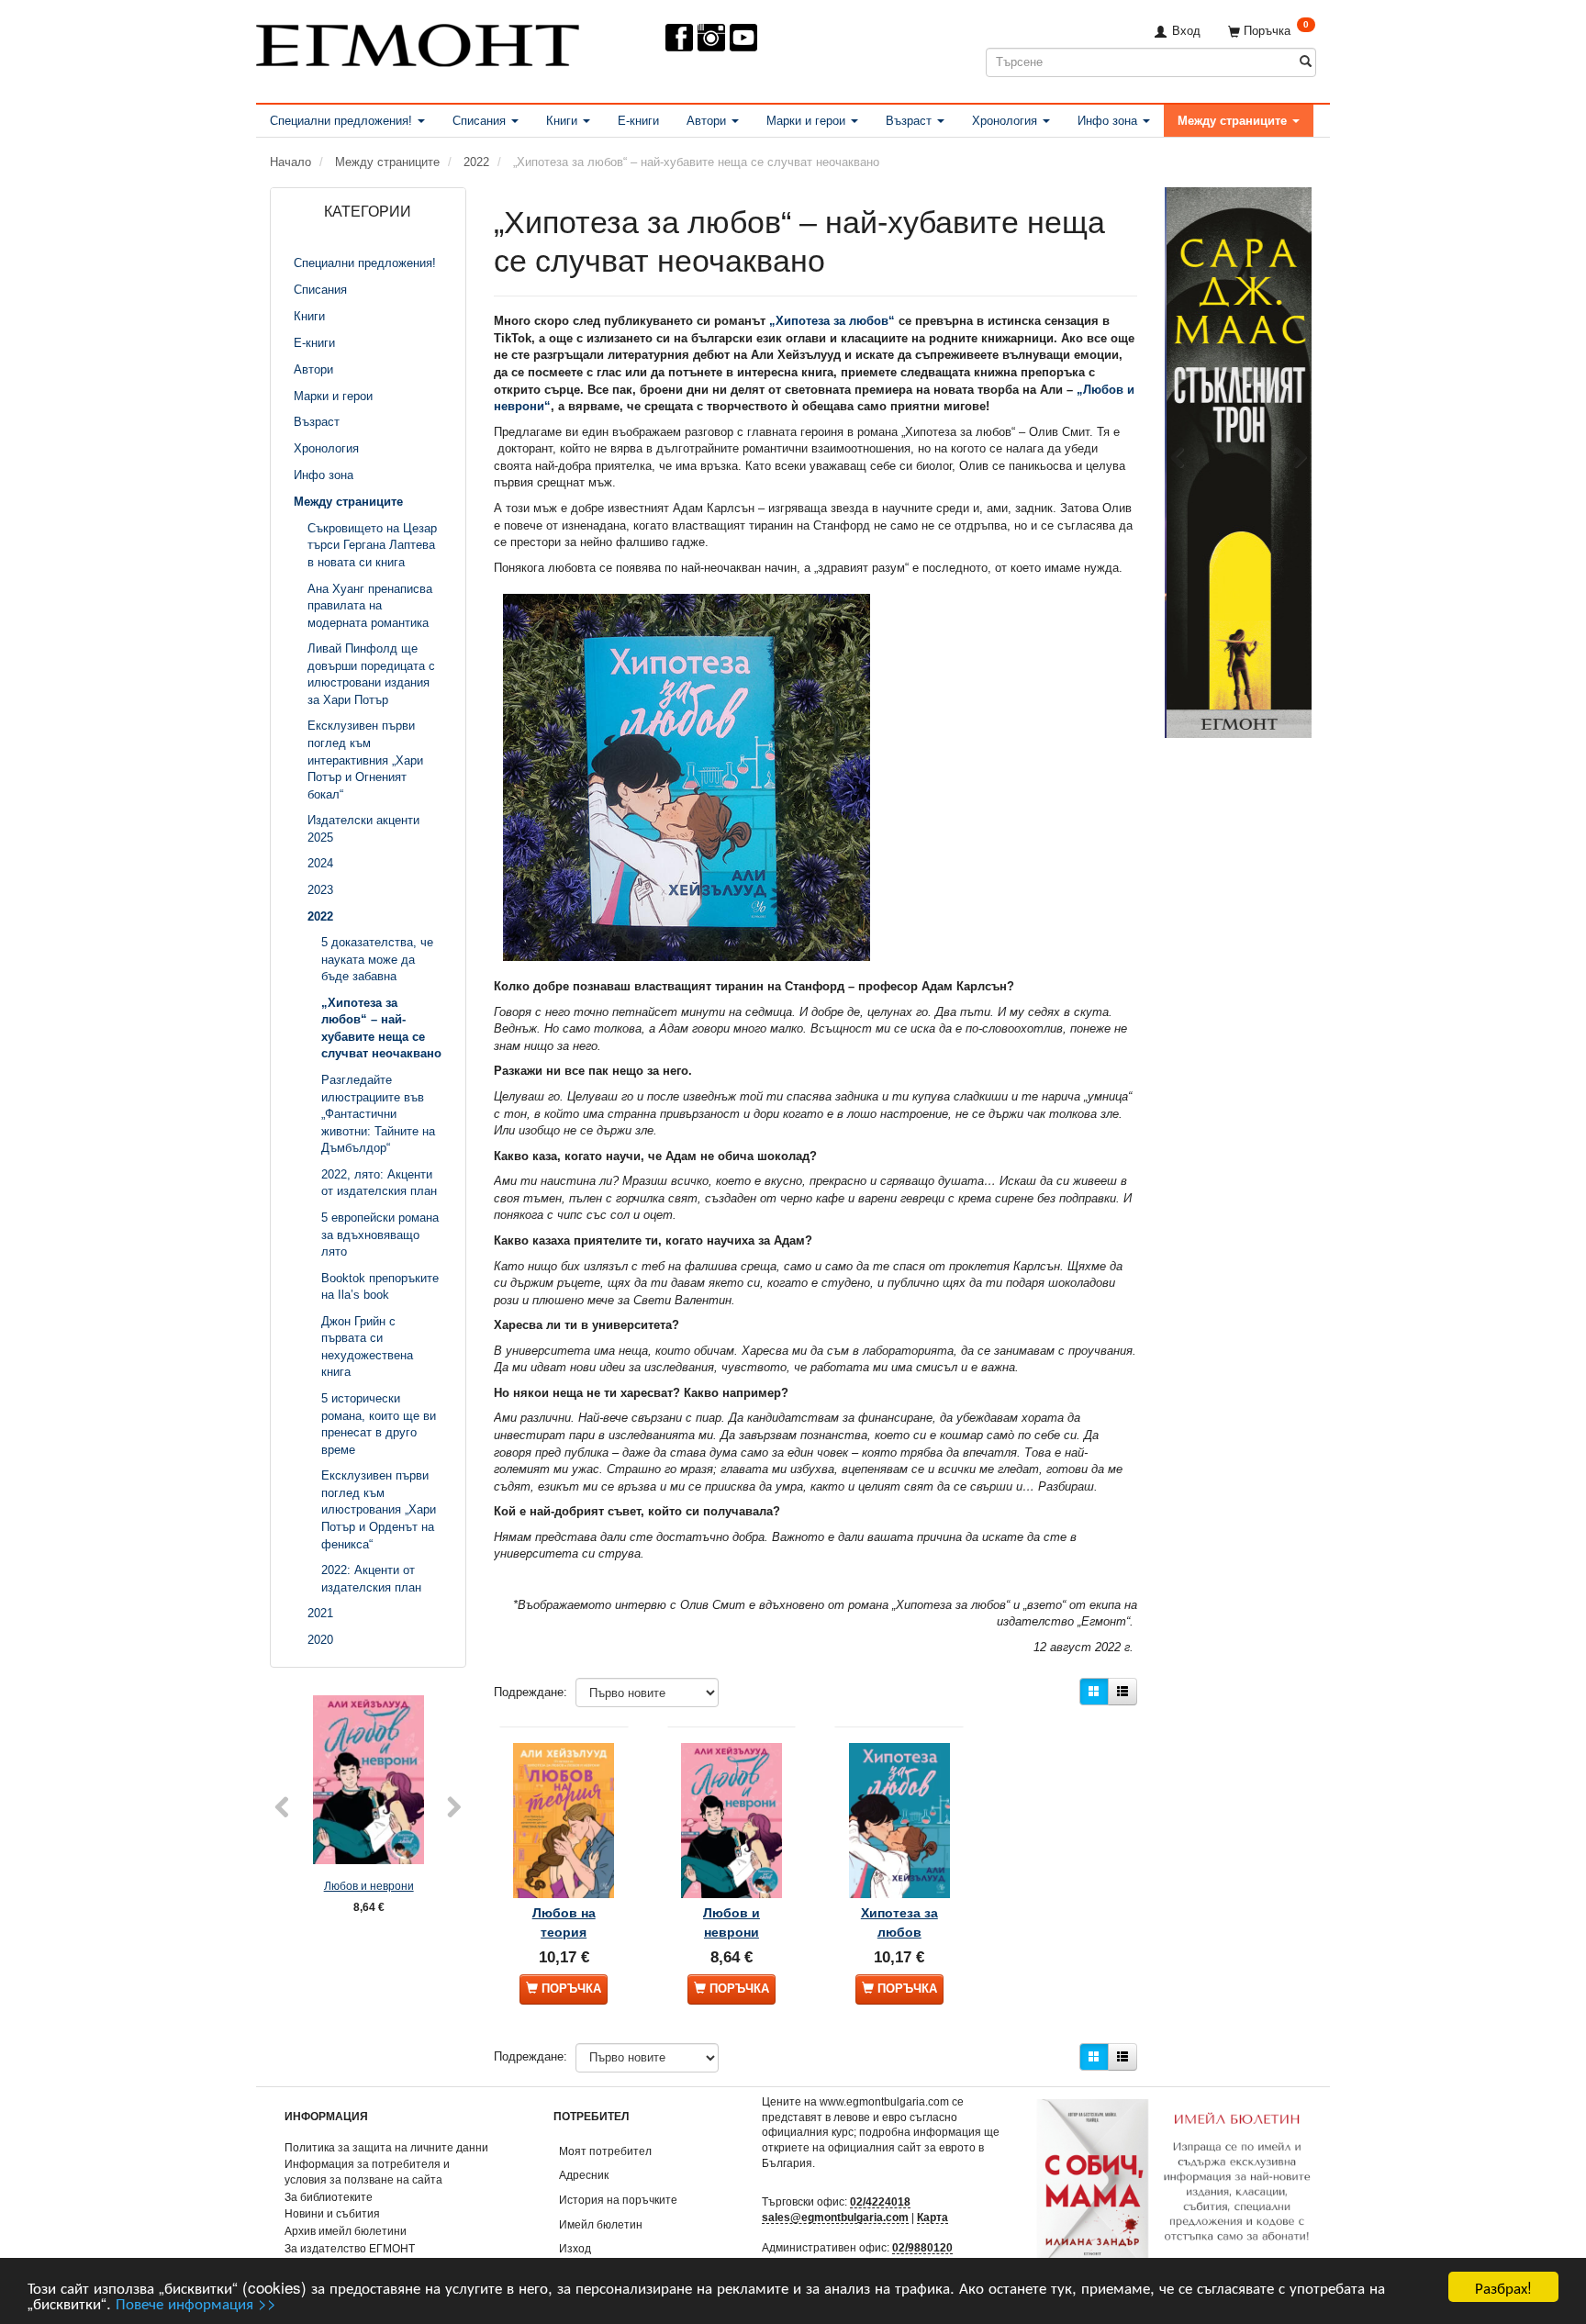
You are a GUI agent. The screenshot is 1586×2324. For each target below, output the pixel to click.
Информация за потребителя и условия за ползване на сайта (367, 2172)
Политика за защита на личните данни (386, 2147)
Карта (933, 2217)
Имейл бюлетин (601, 2224)
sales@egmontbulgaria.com (835, 2217)
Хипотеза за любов (899, 1922)
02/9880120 (922, 2247)
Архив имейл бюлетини (346, 2231)
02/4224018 (880, 2201)
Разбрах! (1503, 2287)
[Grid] (1094, 1692)
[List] (1122, 1692)
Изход (575, 2248)
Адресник (584, 2175)
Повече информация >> (196, 2302)
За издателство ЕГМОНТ (350, 2248)
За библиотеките (329, 2197)
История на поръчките (618, 2200)
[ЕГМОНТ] (418, 42)
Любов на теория (564, 1922)
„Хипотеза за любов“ (832, 321)
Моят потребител (605, 2151)
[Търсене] (1306, 62)
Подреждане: (531, 1692)
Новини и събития (332, 2213)
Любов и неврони (369, 1886)
